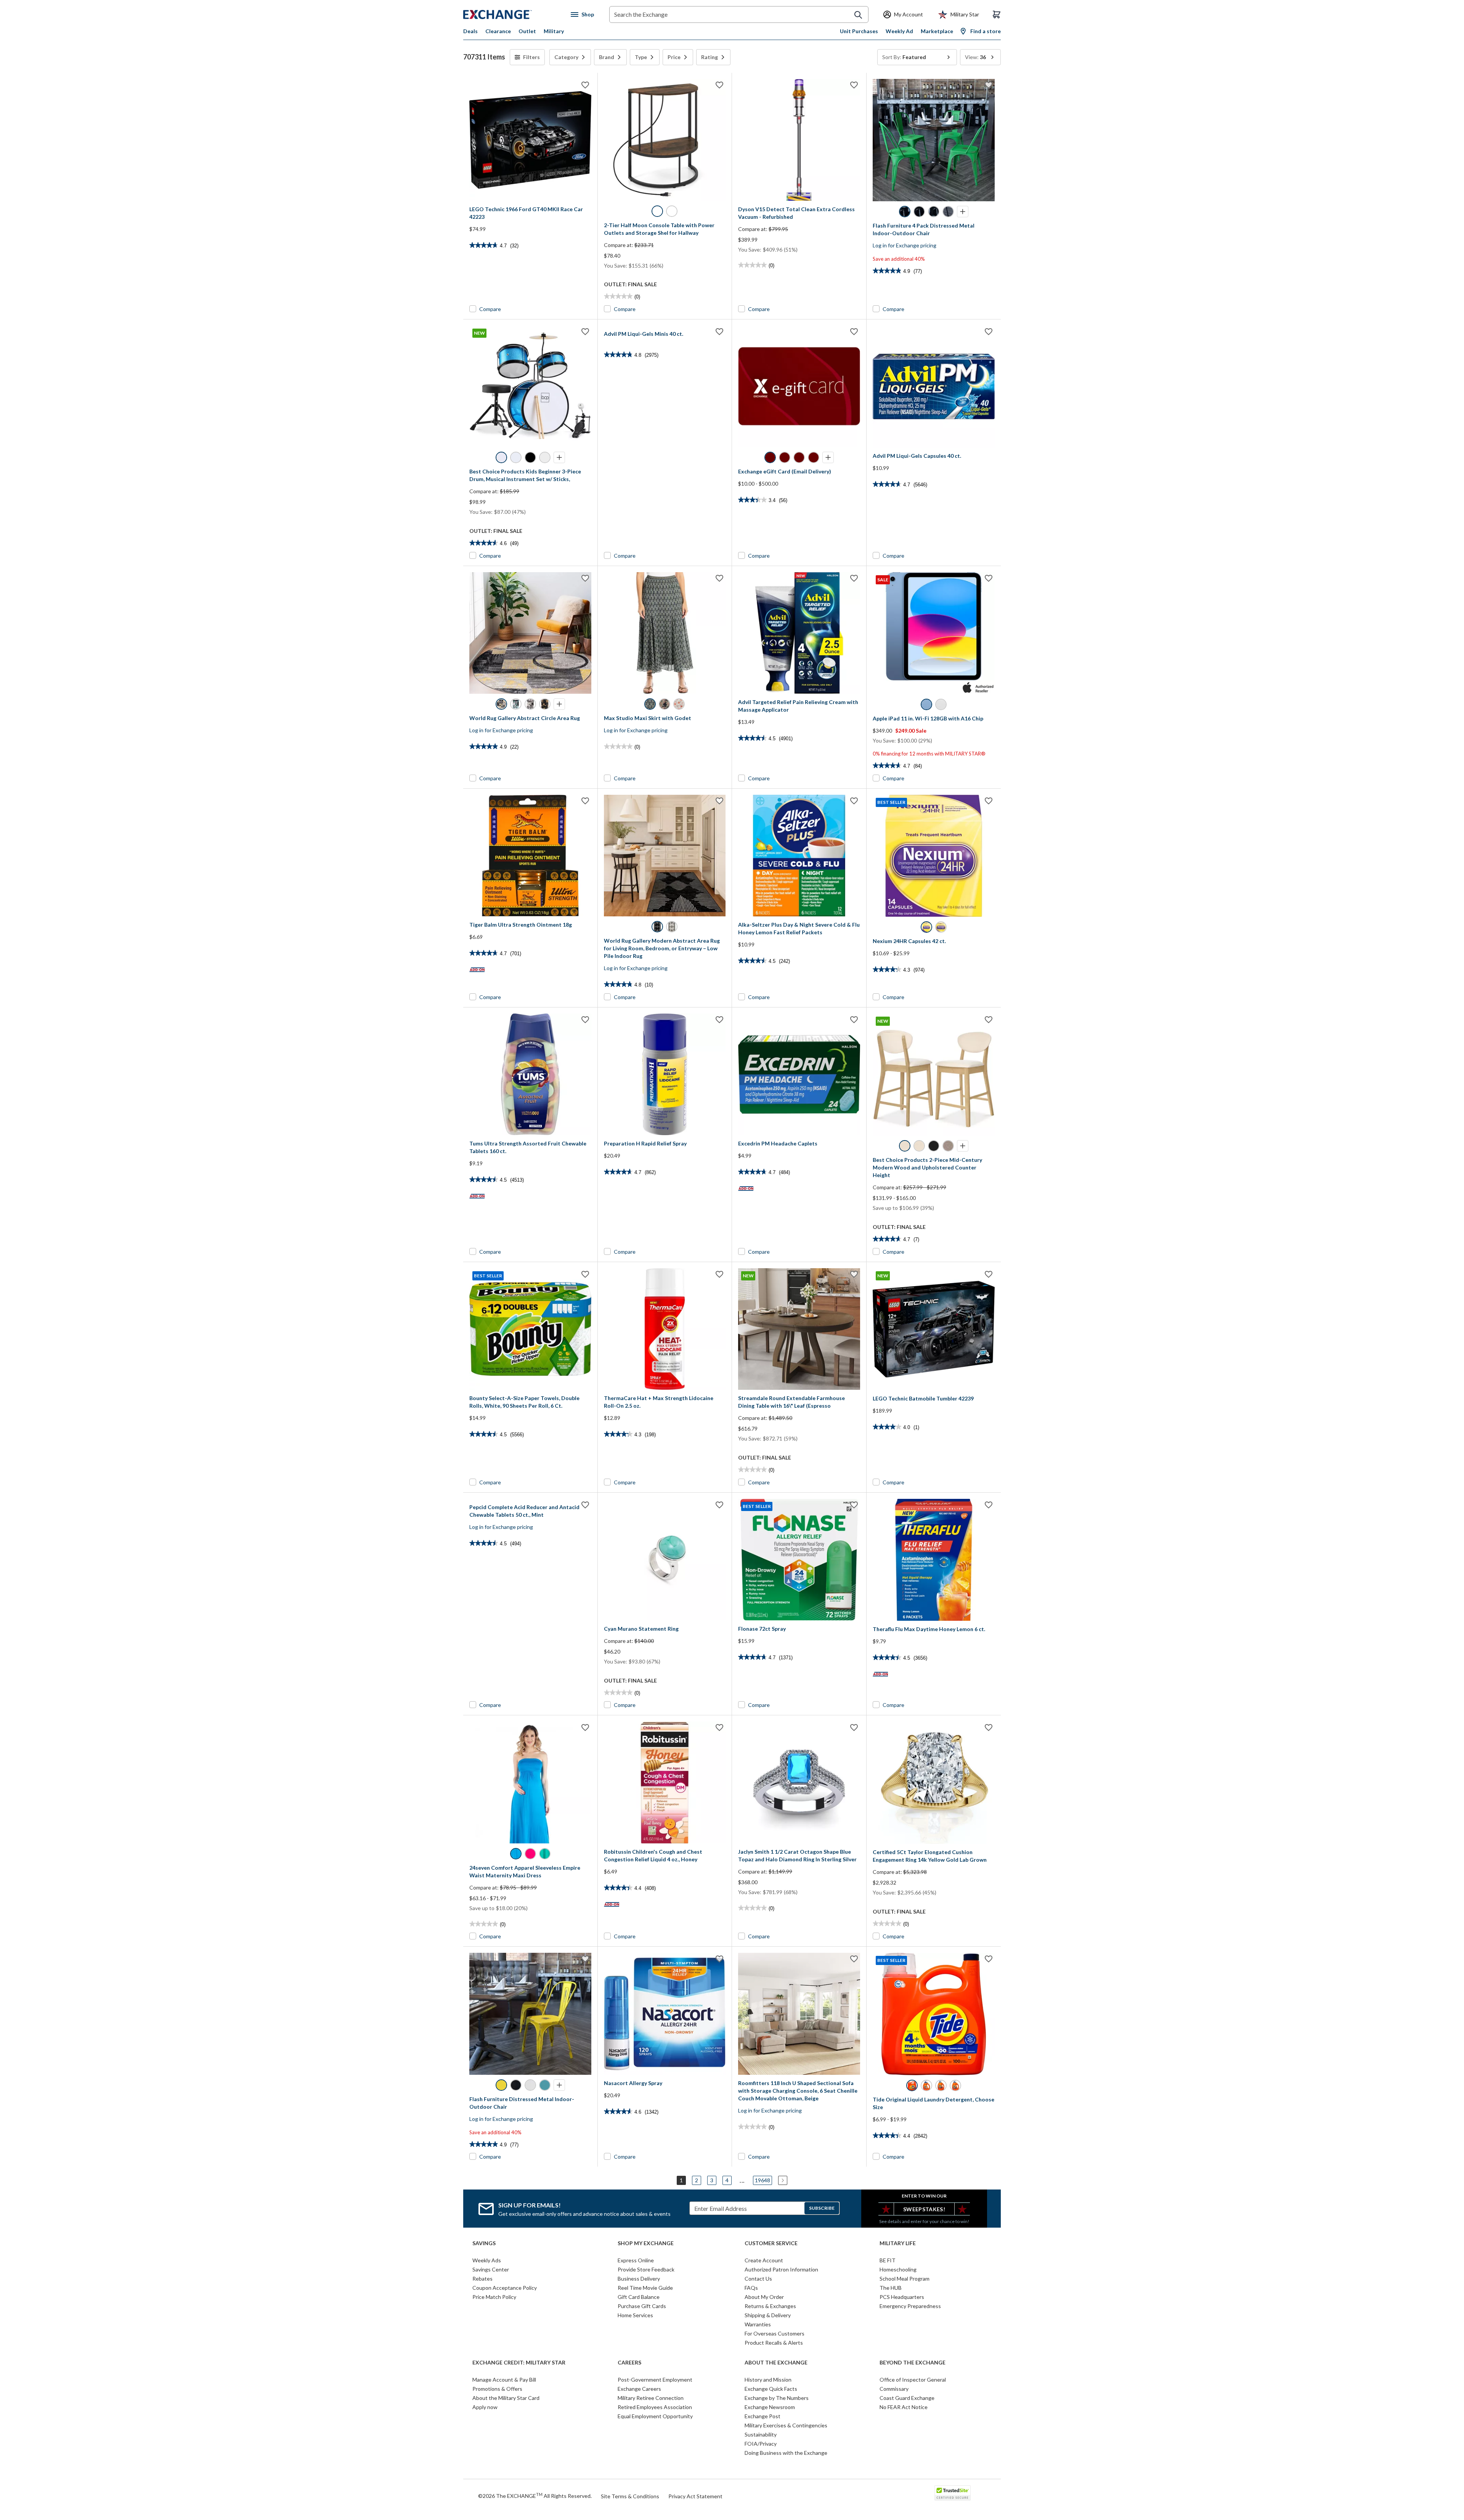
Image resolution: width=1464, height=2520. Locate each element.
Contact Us (758, 2279)
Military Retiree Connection (651, 2398)
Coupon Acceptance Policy (505, 2288)
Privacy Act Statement (695, 2496)
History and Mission (768, 2380)
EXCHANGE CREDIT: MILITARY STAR (519, 2363)
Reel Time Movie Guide (645, 2288)
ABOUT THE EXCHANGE (776, 2363)
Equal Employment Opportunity (655, 2416)
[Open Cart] (997, 14)
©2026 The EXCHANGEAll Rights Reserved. (535, 2496)
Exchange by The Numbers (777, 2398)
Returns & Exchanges (770, 2306)
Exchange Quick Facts (771, 2389)
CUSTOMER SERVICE (771, 2243)
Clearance (498, 31)
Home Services (635, 2315)
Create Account (764, 2260)
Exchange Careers (639, 2389)
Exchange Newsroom (770, 2407)
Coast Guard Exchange (907, 2398)
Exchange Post (762, 2416)
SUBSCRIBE (822, 2208)
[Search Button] (858, 15)
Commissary (894, 2389)
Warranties (758, 2324)
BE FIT (888, 2260)
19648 (762, 2180)
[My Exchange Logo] (512, 14)
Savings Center (491, 2269)
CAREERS (629, 2363)
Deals (470, 31)
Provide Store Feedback (646, 2269)
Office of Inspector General (913, 2380)
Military (554, 31)
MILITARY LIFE (898, 2243)
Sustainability (761, 2434)
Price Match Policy (494, 2297)
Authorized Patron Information (781, 2269)
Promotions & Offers (497, 2389)
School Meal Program (905, 2279)
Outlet (527, 31)
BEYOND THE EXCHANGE (913, 2363)
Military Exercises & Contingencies (786, 2425)
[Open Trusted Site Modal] (953, 2493)
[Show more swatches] (963, 212)
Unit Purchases (859, 31)
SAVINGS (484, 2243)
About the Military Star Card (506, 2398)
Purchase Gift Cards (642, 2306)
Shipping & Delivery (768, 2315)
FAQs (751, 2288)
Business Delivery (639, 2279)
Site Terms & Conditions (630, 2496)
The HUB (891, 2288)
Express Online (636, 2260)
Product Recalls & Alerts (774, 2343)
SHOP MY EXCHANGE (646, 2243)
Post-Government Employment (655, 2380)
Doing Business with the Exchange (786, 2453)
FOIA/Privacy (761, 2444)
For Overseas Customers (775, 2333)
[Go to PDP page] (530, 140)
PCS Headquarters (902, 2297)
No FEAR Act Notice (904, 2407)
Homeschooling (898, 2269)
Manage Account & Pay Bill (504, 2380)
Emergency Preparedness (910, 2306)
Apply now (485, 2407)
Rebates (482, 2279)
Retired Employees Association (655, 2407)
